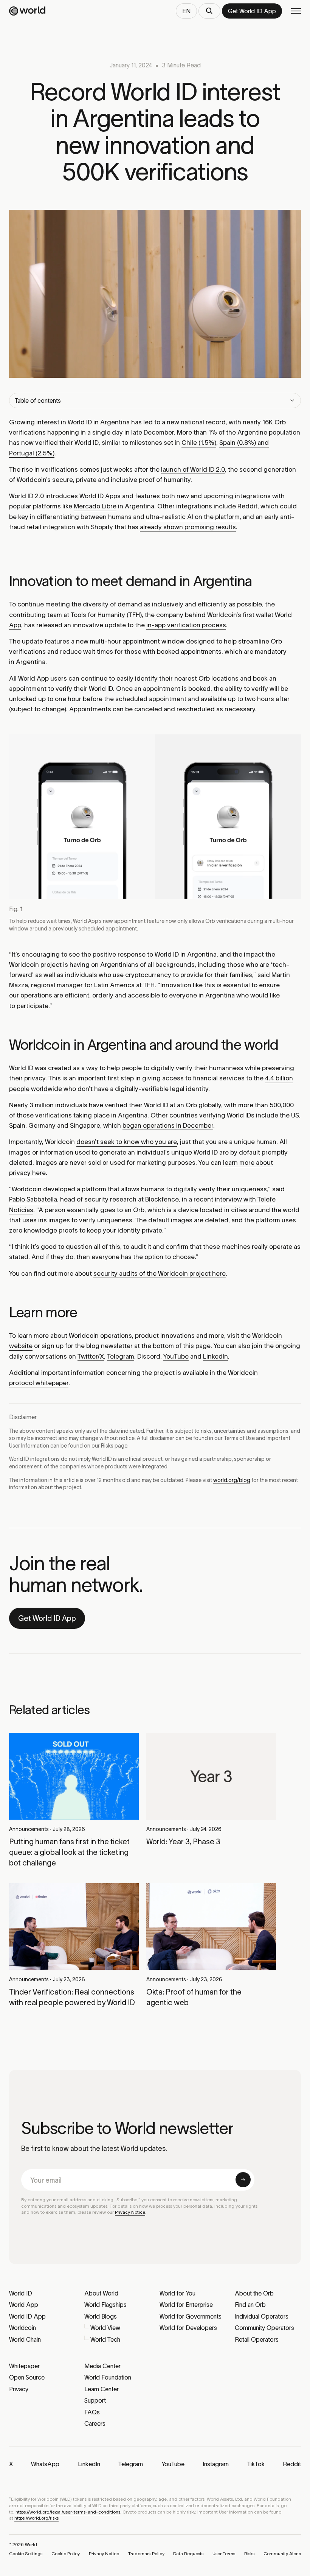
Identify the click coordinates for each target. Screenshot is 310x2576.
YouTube (176, 1356)
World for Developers (188, 2328)
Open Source (27, 2377)
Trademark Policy (146, 2553)
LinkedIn (215, 1356)
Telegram (121, 1356)
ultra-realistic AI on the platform (193, 517)
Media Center (102, 2366)
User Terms (224, 2553)
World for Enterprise (186, 2305)
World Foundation (108, 2377)
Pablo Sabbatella (33, 1199)
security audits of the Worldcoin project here (160, 1273)
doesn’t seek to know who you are (127, 1142)
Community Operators (264, 2328)
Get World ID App (47, 1618)
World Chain (25, 2339)
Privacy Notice (130, 2212)
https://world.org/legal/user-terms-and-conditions (68, 2512)
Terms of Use (239, 1438)
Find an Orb (250, 2305)
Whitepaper (24, 2366)
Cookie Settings (26, 2553)
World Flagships (105, 2305)
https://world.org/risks (36, 2518)
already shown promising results (188, 527)
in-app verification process (186, 625)
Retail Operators (257, 2339)
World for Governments (191, 2316)
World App (24, 2305)
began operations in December (168, 1125)
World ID (21, 2293)
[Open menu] (296, 11)
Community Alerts (282, 2553)
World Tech (105, 2339)
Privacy (19, 2389)
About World (101, 2293)
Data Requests (188, 2553)
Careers (95, 2423)
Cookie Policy (66, 2553)
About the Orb (254, 2293)
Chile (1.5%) (199, 443)
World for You (177, 2293)
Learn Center (102, 2389)
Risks (107, 1446)
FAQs (92, 2412)
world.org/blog (232, 1480)
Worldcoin (22, 2328)
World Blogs (101, 2316)
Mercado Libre (95, 506)
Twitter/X (91, 1356)
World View (105, 2328)
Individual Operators (262, 2316)
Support (95, 2400)
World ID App (27, 2316)
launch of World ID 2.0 (193, 469)
